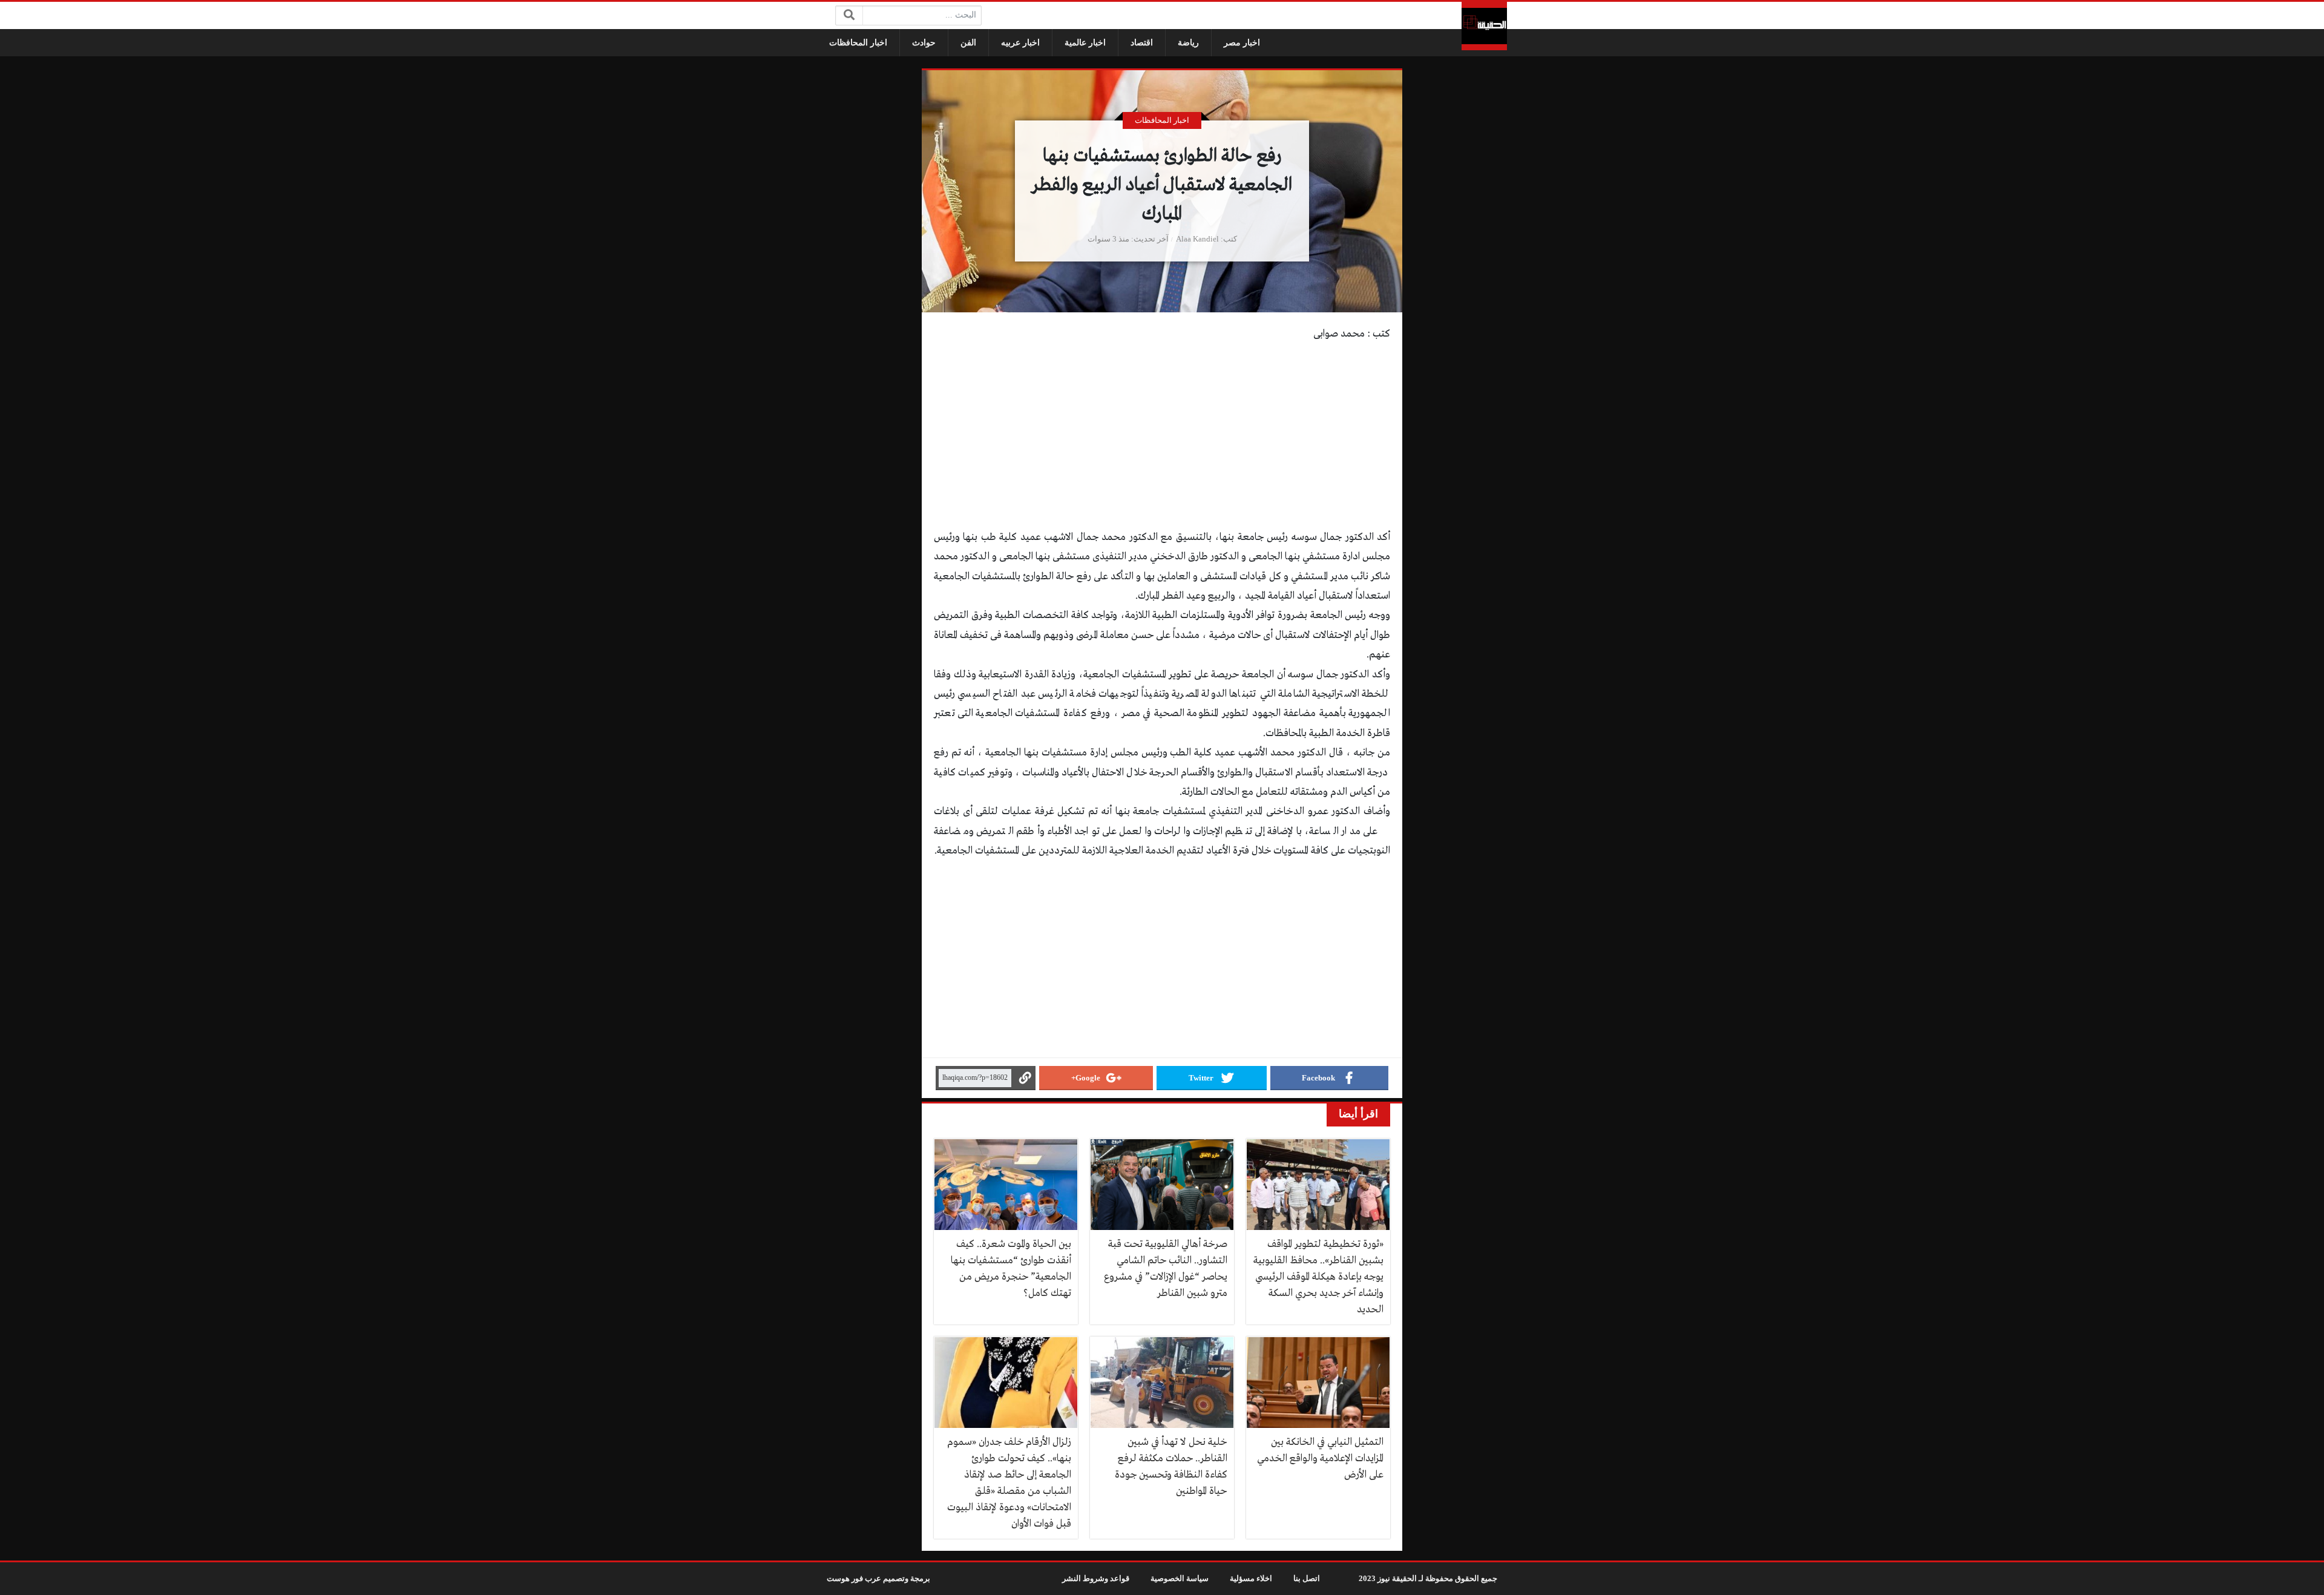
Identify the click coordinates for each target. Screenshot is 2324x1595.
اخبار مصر (1242, 43)
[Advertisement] (1162, 438)
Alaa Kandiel (1197, 239)
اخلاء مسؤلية (1251, 1579)
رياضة (1188, 43)
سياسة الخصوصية (1180, 1579)
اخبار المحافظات (858, 43)
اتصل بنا (1307, 1579)
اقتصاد (1142, 43)
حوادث (924, 43)
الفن (968, 43)
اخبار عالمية (1085, 43)
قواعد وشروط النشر (1096, 1579)
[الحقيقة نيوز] (1484, 26)
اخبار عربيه (1020, 43)
